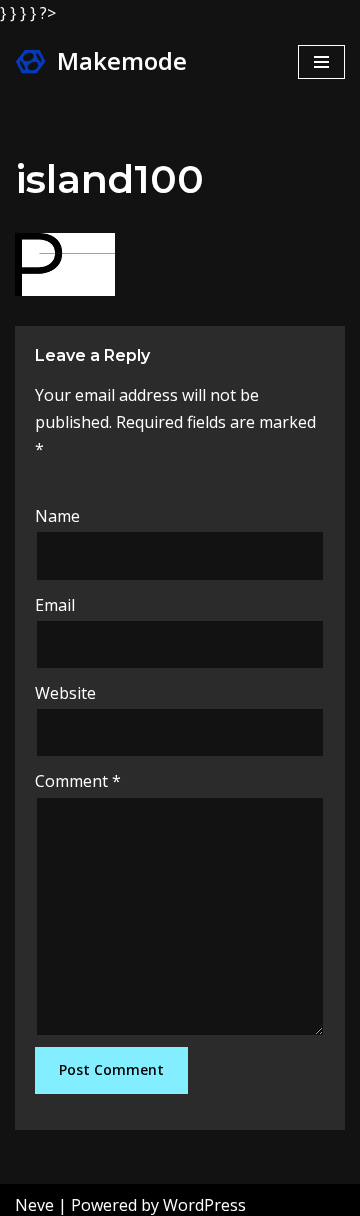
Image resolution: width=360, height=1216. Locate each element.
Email (55, 605)
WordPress (204, 1205)
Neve (34, 1205)
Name (57, 516)
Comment (78, 781)
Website (65, 693)
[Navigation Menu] (321, 62)
